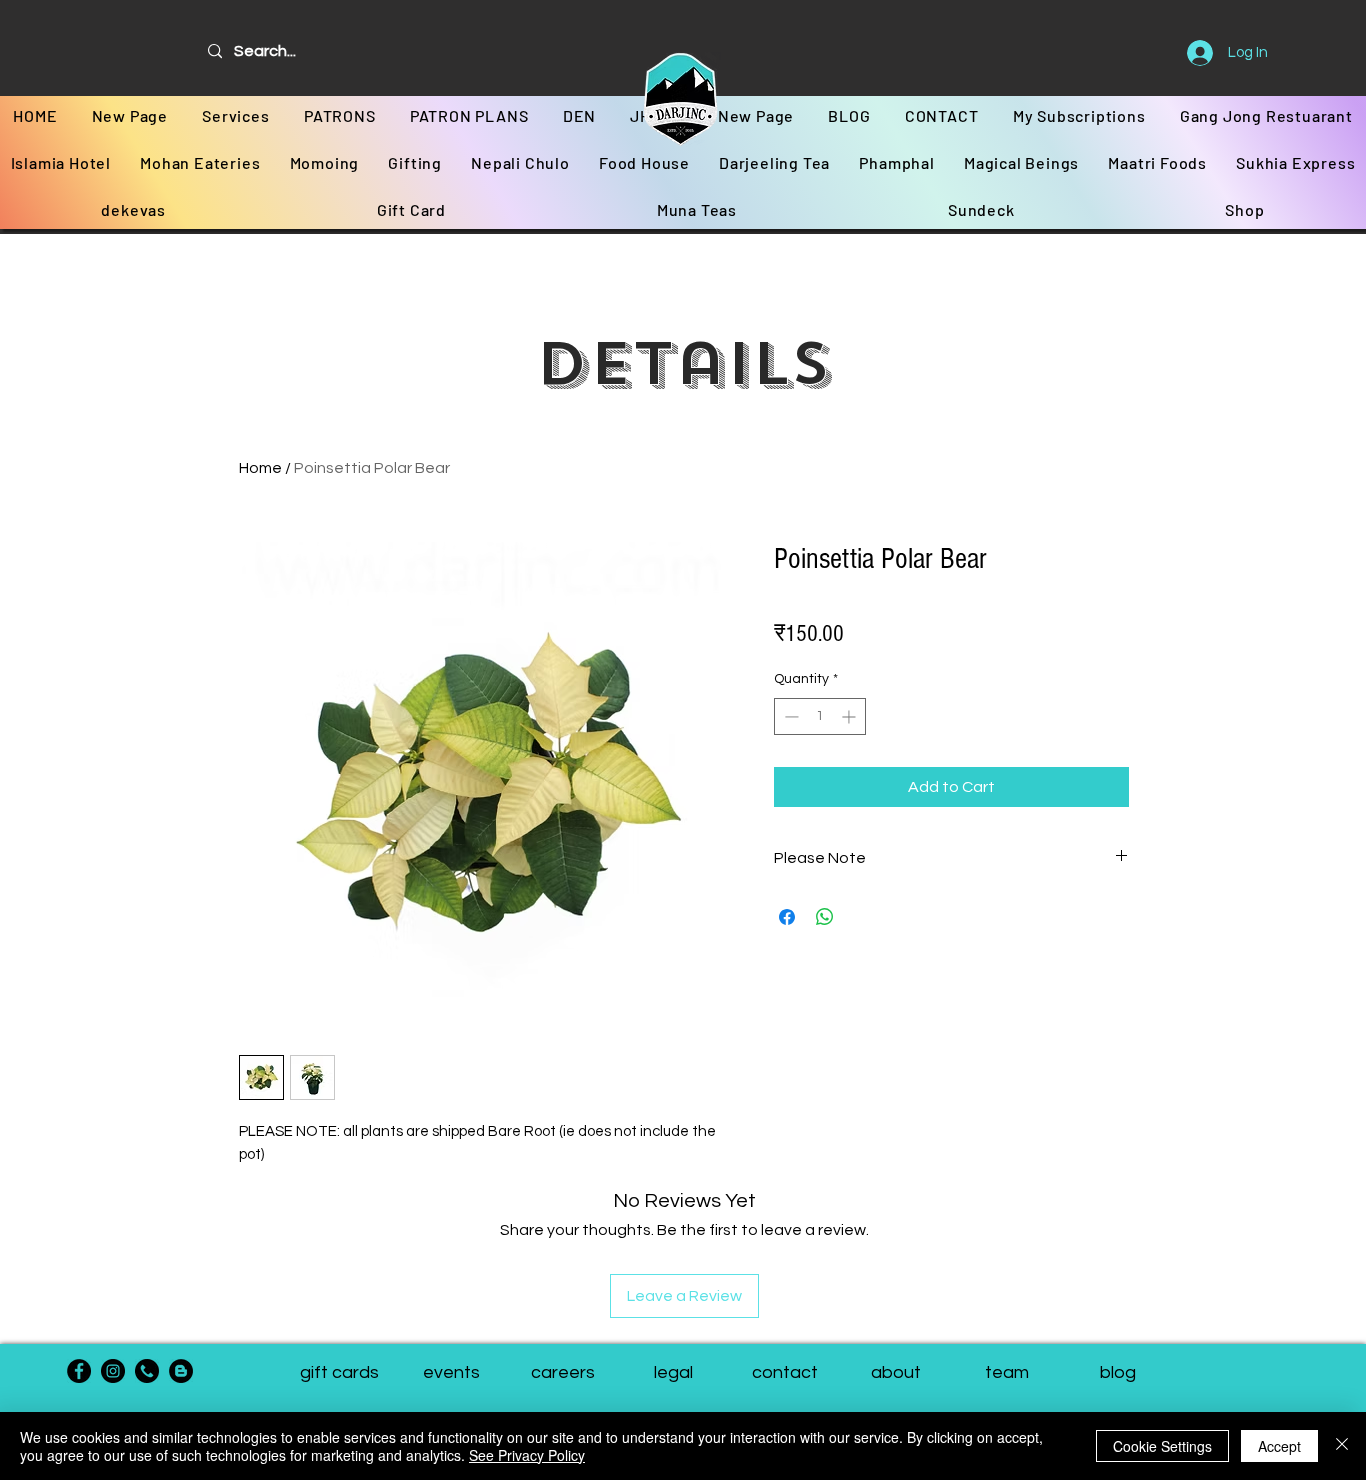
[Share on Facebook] (787, 917)
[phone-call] (147, 1371)
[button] (1006, 1373)
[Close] (1342, 1446)
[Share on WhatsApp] (825, 917)
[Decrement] (789, 716)
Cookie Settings (1162, 1446)
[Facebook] (79, 1371)
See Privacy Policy (527, 1455)
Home (260, 468)
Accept (1279, 1446)
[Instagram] (113, 1371)
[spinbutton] (820, 716)
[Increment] (850, 716)
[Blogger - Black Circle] (181, 1371)
